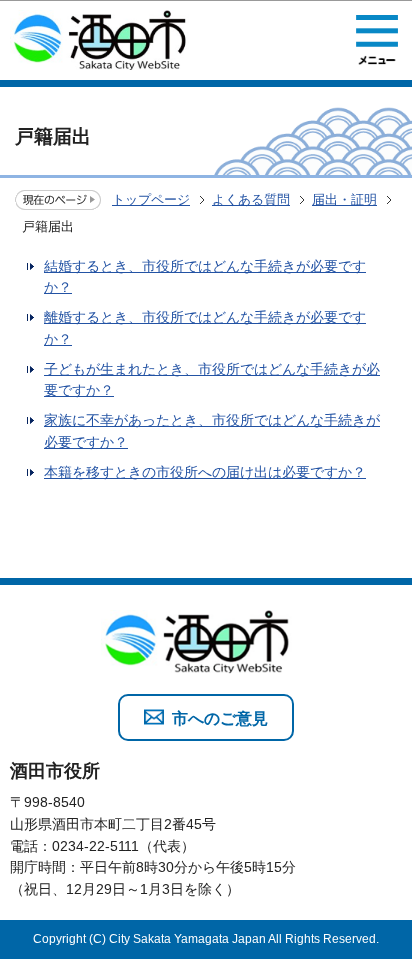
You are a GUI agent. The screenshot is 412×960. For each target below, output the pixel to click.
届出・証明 (344, 199)
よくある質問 (251, 199)
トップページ (151, 199)
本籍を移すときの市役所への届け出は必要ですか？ (205, 472)
